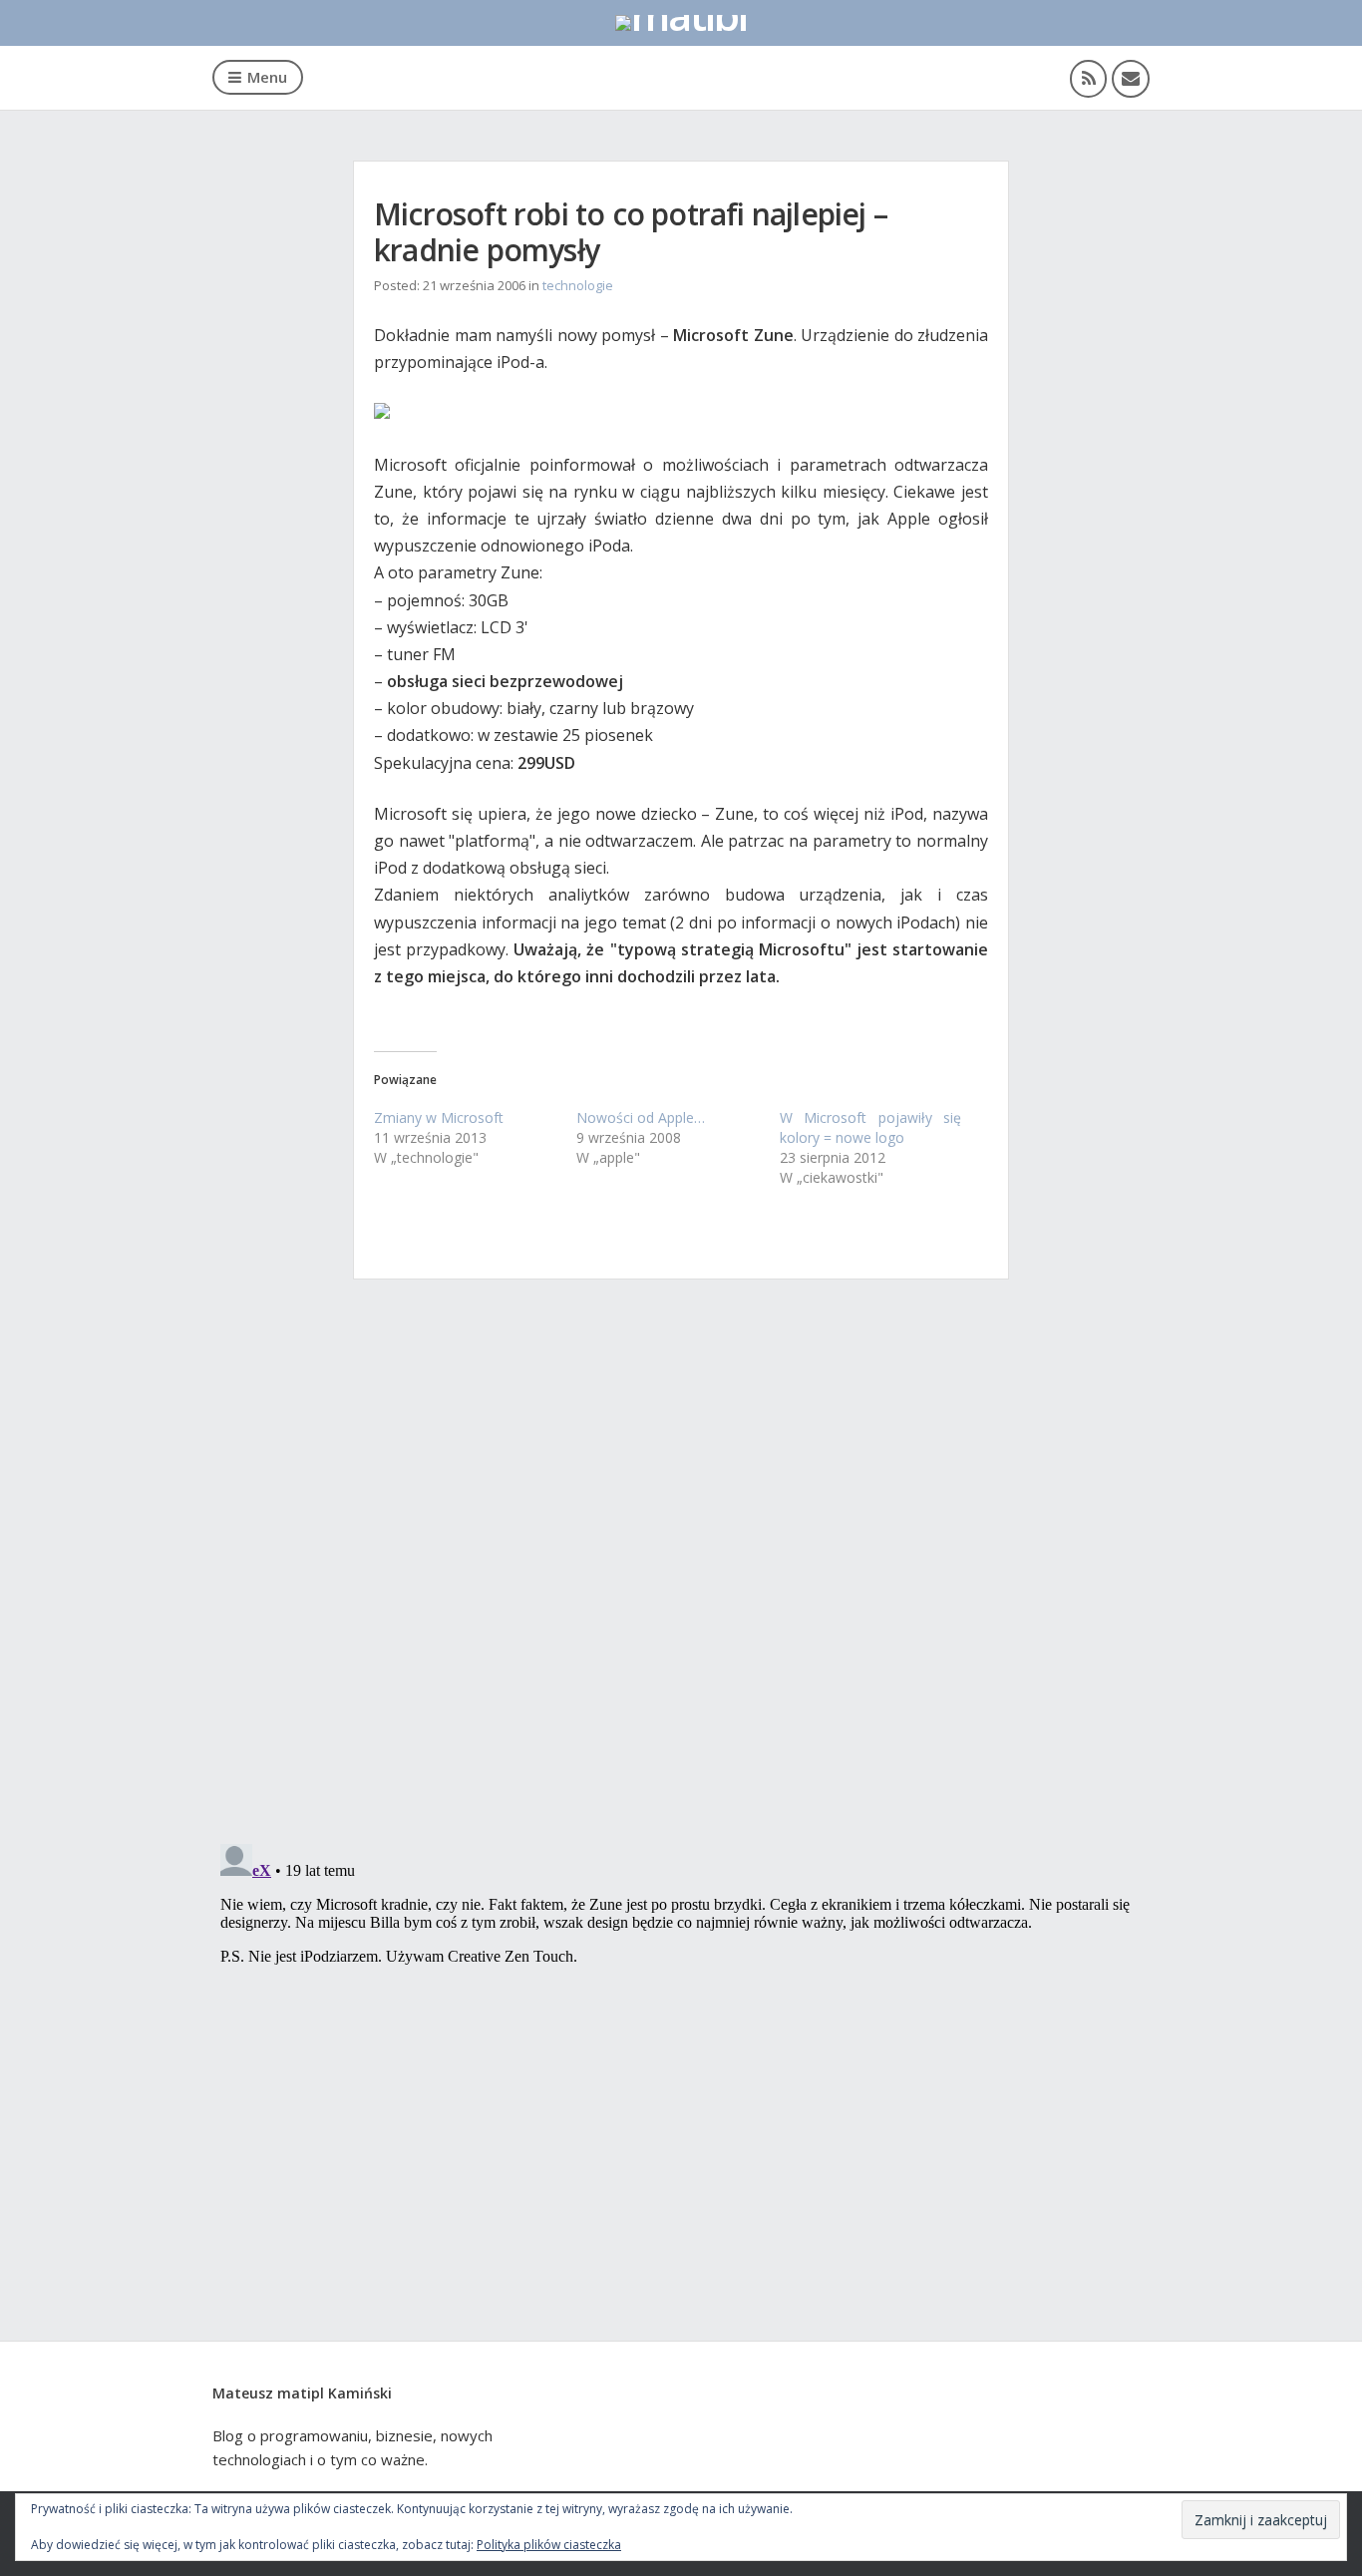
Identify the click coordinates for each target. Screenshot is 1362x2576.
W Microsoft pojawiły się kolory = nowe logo (871, 1127)
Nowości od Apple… (641, 1117)
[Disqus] (681, 1569)
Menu (267, 77)
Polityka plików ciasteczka (549, 2545)
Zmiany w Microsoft (439, 1117)
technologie (578, 285)
